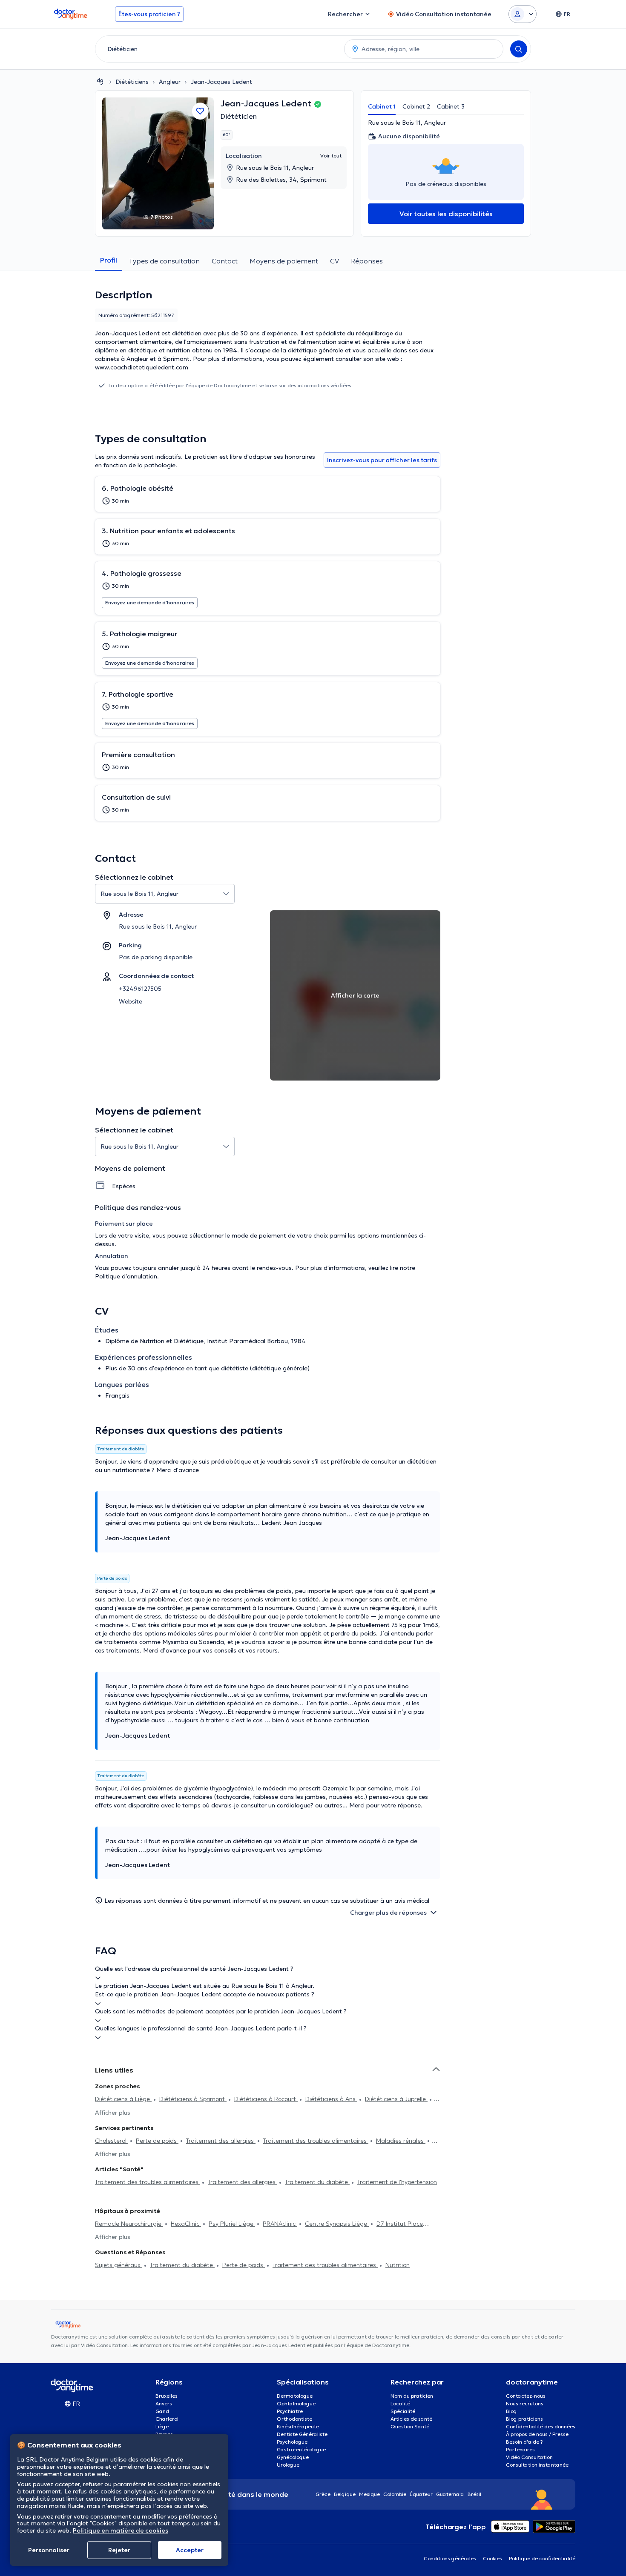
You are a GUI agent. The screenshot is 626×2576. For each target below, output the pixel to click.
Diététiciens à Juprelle (396, 2099)
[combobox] (218, 49)
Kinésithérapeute (298, 2426)
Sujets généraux (119, 2265)
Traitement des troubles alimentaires (316, 2141)
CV (335, 261)
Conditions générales (450, 2558)
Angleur (170, 82)
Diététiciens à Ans (331, 2099)
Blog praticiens (524, 2419)
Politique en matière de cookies (121, 2530)
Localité (400, 2403)
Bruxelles (167, 2396)
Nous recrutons (525, 2403)
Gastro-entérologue (301, 2449)
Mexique (369, 2494)
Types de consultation (164, 261)
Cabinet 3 (451, 106)
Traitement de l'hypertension (397, 2182)
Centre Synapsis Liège (337, 2224)
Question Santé (410, 2426)
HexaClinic (186, 2224)
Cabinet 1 (382, 106)
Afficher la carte (355, 995)
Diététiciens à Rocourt (266, 2099)
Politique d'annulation (126, 1276)
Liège (162, 2426)
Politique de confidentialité (542, 2558)
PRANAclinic (280, 2224)
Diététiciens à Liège (123, 2099)
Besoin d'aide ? (524, 2442)
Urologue (288, 2465)
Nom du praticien (412, 2396)
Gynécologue (293, 2457)
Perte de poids (157, 2141)
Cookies (492, 2558)
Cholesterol (112, 2141)
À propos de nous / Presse (537, 2434)
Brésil (474, 2494)
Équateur (421, 2494)
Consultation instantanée (537, 2465)
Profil (109, 260)
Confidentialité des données (541, 2426)
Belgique (345, 2494)
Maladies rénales (401, 2141)
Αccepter (190, 2550)
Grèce (323, 2494)
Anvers (164, 2403)
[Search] (519, 49)
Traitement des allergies (221, 2141)
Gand (162, 2411)
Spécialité (403, 2411)
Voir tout (331, 156)
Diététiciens (132, 82)
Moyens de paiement (284, 261)
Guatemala (450, 2494)
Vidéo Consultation (529, 2457)
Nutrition (398, 2265)
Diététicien (239, 116)
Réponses (367, 261)
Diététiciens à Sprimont (193, 2099)
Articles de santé (411, 2419)
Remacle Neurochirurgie (129, 2224)
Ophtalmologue (296, 2403)
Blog (511, 2411)
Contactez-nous (526, 2396)
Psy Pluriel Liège (232, 2224)
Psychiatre (290, 2411)
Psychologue (292, 2442)
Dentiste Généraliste (302, 2434)
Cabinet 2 (416, 106)
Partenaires (520, 2449)
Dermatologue (295, 2396)
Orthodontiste (294, 2419)
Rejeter (119, 2550)
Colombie (395, 2494)
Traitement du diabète (317, 2182)
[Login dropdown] (523, 14)
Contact (225, 261)
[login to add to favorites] (200, 111)
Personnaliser (49, 2550)
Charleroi (167, 2419)
